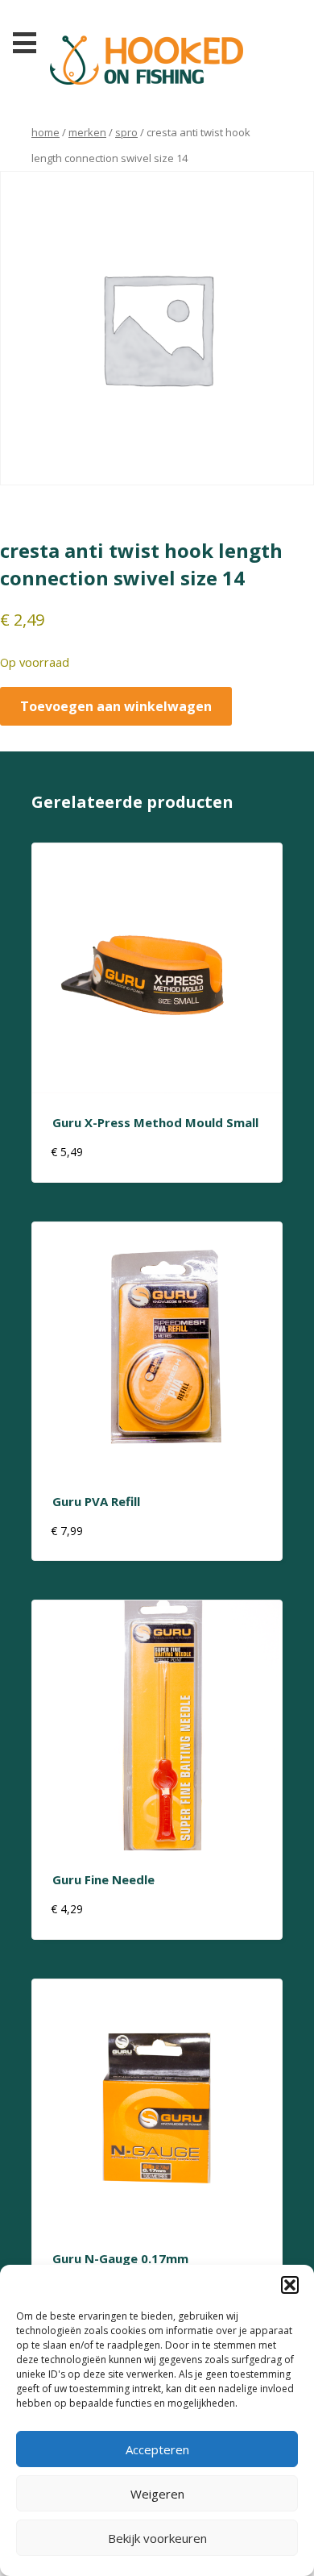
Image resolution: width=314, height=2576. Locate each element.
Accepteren (157, 2449)
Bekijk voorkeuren (157, 2538)
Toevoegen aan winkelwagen (116, 706)
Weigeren (157, 2494)
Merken (87, 132)
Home (45, 132)
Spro (126, 132)
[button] (290, 2285)
